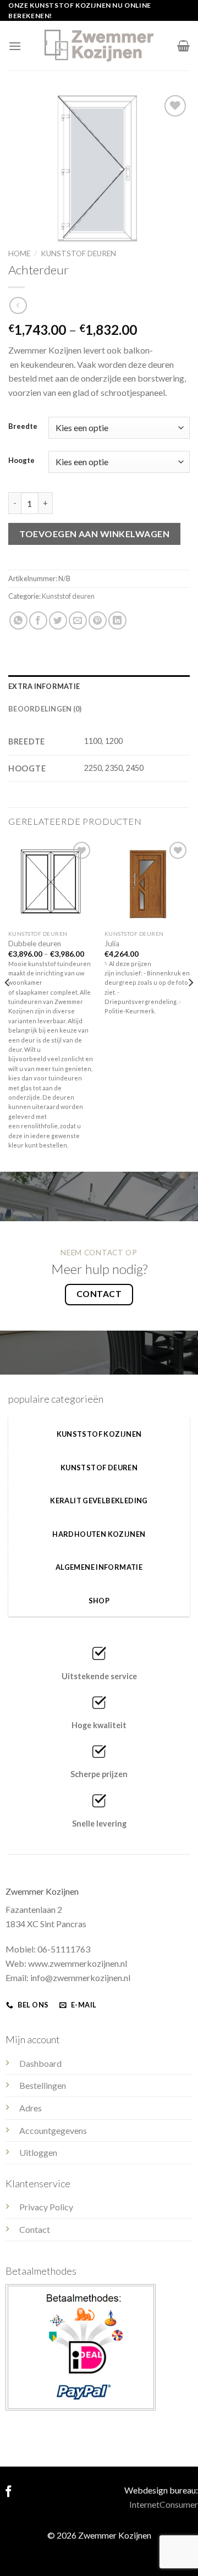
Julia (112, 944)
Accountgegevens (53, 2130)
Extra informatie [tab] (44, 686)
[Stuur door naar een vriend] (78, 620)
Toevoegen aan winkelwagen (94, 534)
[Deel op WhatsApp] (18, 620)
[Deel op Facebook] (38, 620)
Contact (35, 2229)
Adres (31, 2108)
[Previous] (8, 1004)
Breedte (23, 427)
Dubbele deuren (35, 944)
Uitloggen (38, 2152)
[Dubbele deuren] (51, 882)
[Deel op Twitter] (58, 620)
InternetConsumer (164, 2504)
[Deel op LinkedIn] (117, 620)
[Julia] (147, 882)
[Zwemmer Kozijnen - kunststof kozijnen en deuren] (99, 46)
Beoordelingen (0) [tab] (45, 709)
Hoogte (21, 461)
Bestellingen (43, 2085)
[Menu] (15, 46)
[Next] (190, 1004)
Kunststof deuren (78, 253)
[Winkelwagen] (183, 46)
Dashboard (40, 2063)
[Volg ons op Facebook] (9, 2492)
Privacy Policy (46, 2207)
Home (19, 253)
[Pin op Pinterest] (98, 620)
